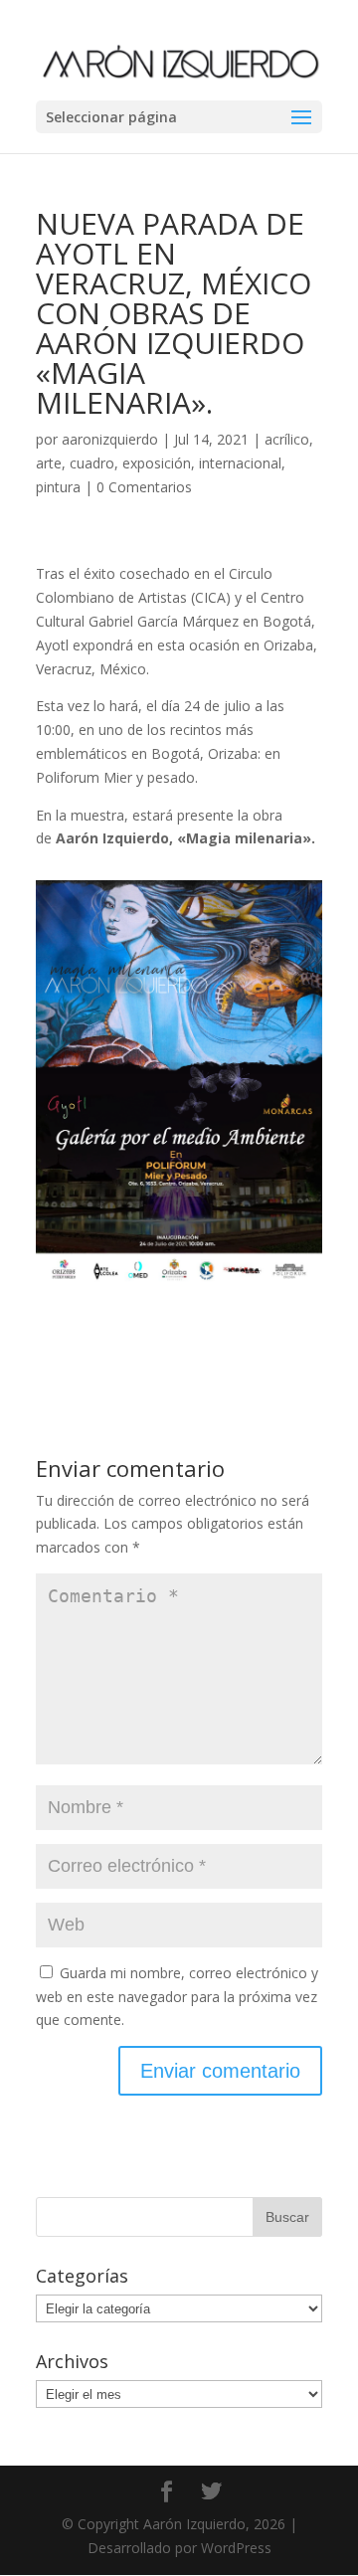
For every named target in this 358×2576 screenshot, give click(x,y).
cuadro (92, 463)
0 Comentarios (144, 487)
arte (49, 463)
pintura (58, 487)
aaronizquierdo (110, 439)
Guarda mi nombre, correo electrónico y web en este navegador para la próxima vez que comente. (177, 1997)
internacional (240, 463)
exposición (157, 463)
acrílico (287, 439)
